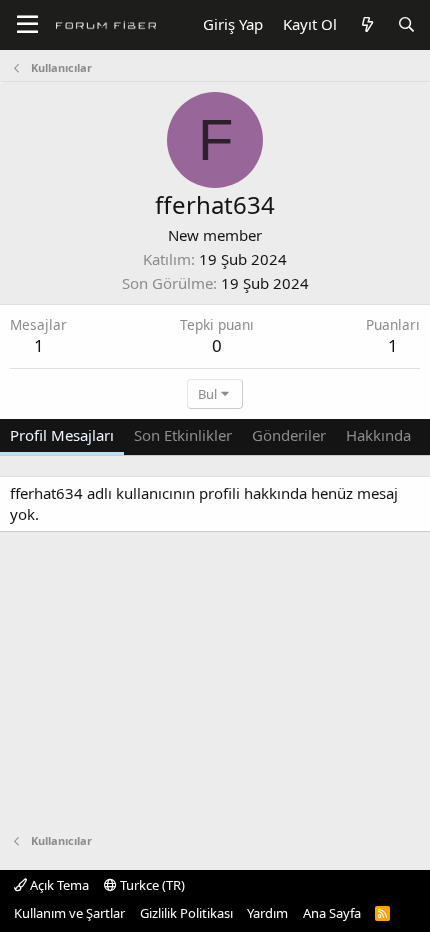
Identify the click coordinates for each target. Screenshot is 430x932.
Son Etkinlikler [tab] (183, 435)
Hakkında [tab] (378, 435)
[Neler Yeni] (366, 24)
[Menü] (27, 25)
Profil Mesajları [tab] (62, 435)
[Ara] (406, 24)
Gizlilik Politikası (186, 913)
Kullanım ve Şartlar (69, 913)
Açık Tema (58, 885)
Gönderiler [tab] (289, 435)
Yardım (267, 913)
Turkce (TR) (151, 885)
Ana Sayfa (332, 913)
